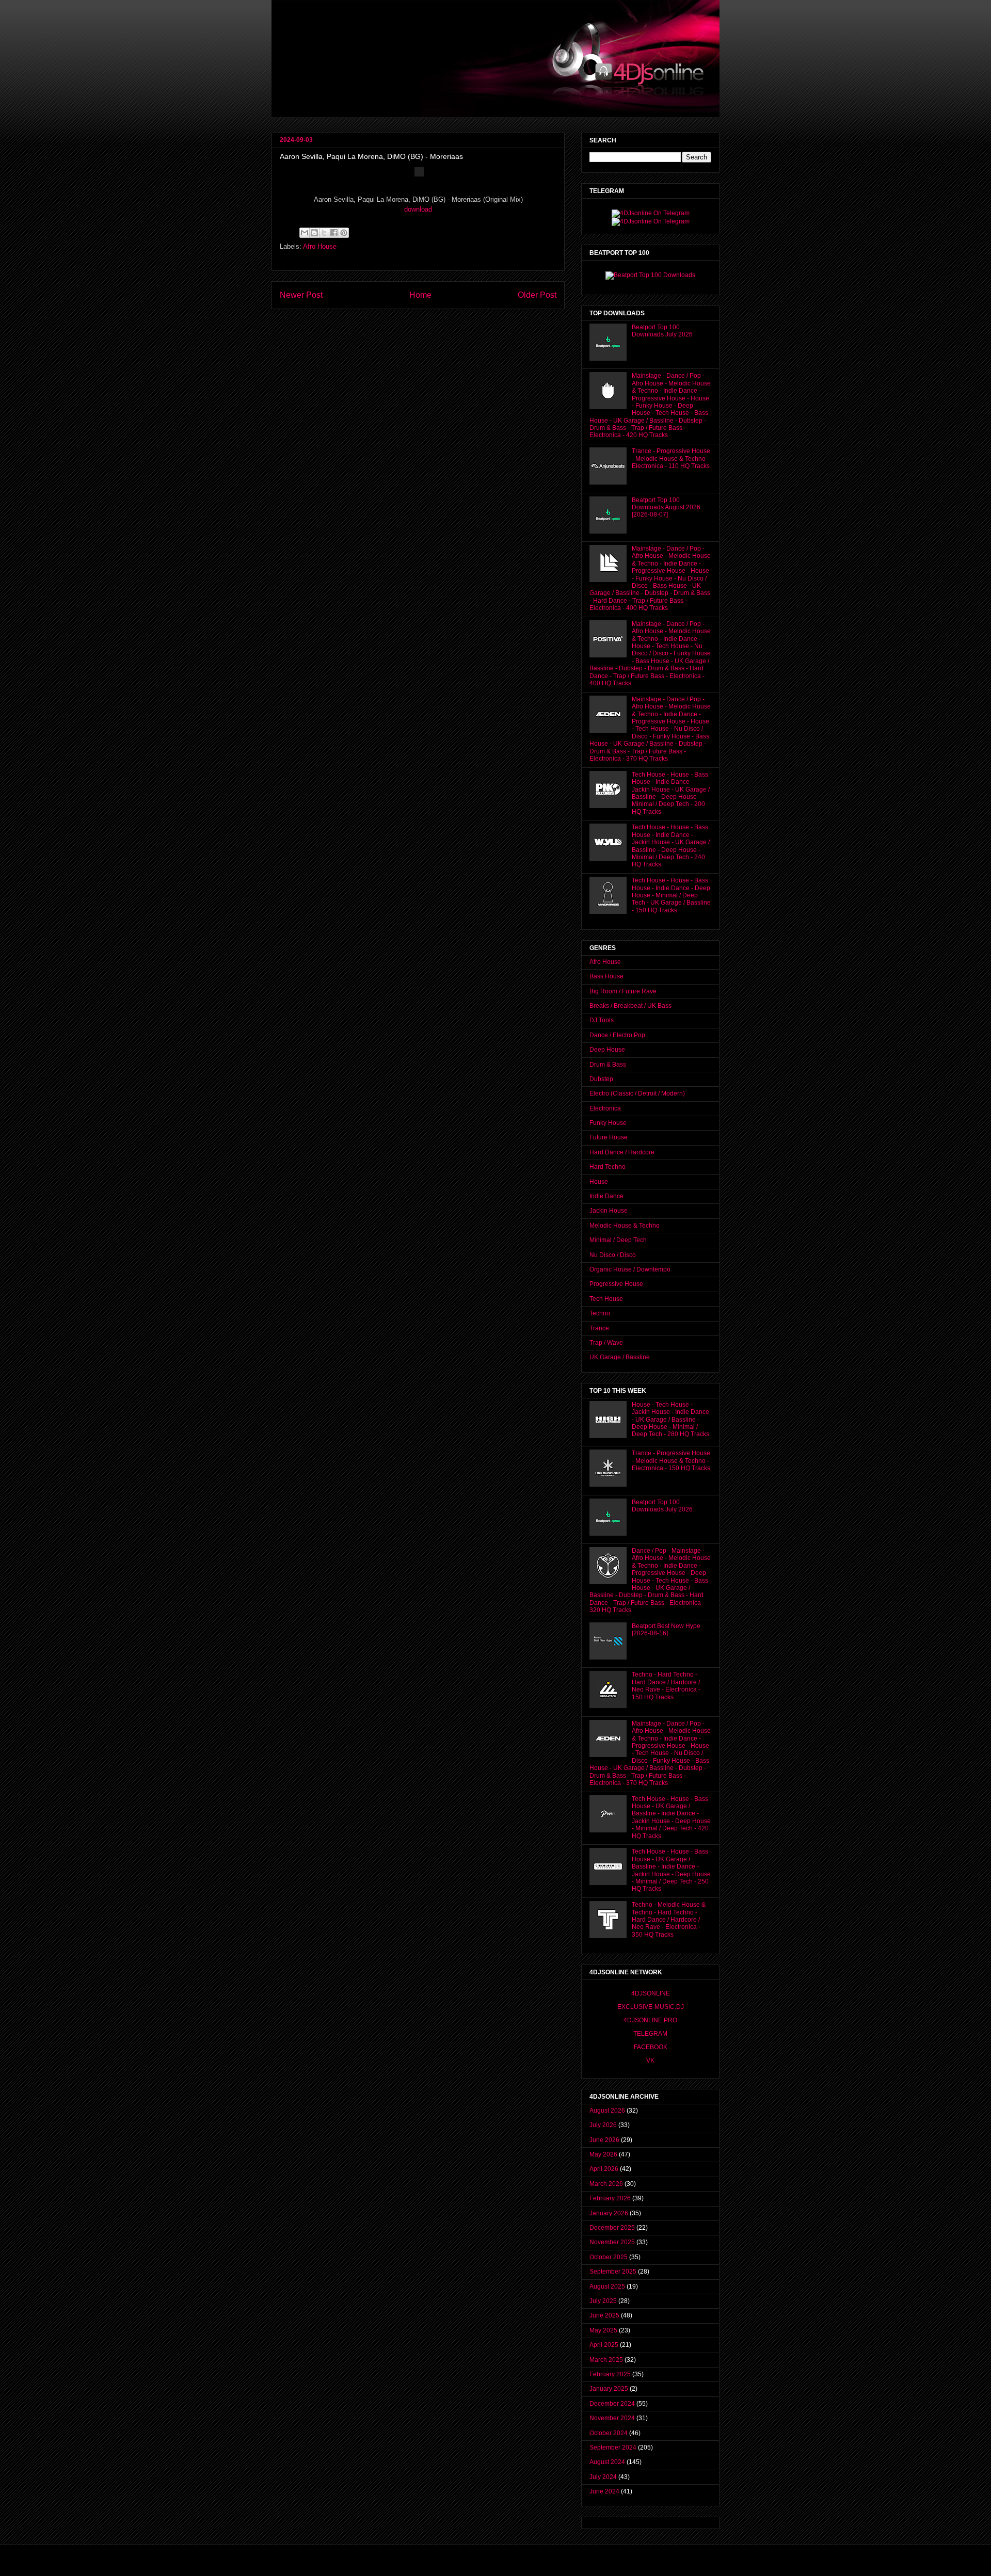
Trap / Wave (606, 1343)
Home (420, 295)
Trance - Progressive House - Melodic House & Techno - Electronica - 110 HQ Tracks (671, 458)
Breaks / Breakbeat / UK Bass (630, 1006)
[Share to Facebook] (334, 233)
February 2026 (610, 2198)
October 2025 (609, 2257)
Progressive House (616, 1284)
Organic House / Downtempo (630, 1269)
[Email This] (305, 233)
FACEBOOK (651, 2047)
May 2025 (603, 2330)
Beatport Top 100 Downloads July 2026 (662, 331)
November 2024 (612, 2418)
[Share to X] (324, 233)
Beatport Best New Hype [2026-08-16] (666, 1630)
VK (650, 2060)
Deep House (607, 1050)
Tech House (606, 1299)
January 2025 (609, 2389)
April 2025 (604, 2345)
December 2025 (612, 2228)
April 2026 (604, 2169)
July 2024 (603, 2477)
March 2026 (606, 2184)
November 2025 (612, 2242)
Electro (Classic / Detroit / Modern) (637, 1093)
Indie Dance (606, 1196)
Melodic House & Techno (625, 1226)
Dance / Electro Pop (617, 1035)
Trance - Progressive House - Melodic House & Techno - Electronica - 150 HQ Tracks (671, 1461)
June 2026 (604, 2140)
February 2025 (610, 2374)
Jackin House (609, 1211)
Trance (599, 1328)
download (418, 209)
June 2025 (604, 2315)
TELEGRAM (650, 2034)
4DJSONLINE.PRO (650, 2020)
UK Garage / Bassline (620, 1357)
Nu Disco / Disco (613, 1255)
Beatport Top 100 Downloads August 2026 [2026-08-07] (666, 508)
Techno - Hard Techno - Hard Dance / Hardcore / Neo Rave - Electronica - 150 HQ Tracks (666, 1686)
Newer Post (301, 295)
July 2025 (603, 2301)
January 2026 (609, 2213)
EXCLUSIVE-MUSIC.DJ (651, 2007)
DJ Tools (602, 1020)
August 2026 (607, 2111)
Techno (600, 1313)
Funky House (608, 1123)
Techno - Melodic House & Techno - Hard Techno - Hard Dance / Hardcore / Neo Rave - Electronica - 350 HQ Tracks (669, 1920)
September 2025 (613, 2272)
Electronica (605, 1108)
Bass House (606, 976)
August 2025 (607, 2287)
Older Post (537, 295)
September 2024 (613, 2448)
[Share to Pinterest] (344, 233)
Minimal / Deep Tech (618, 1240)
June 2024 (604, 2491)
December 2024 (612, 2404)
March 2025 (606, 2360)
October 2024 (609, 2433)
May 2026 (603, 2154)
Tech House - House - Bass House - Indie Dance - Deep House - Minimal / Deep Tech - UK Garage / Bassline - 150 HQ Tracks (671, 895)
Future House (609, 1137)
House (599, 1182)
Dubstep (601, 1079)
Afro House (320, 246)
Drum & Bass (608, 1065)
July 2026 (603, 2125)
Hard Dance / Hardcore (622, 1152)
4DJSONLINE (651, 1993)
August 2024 (607, 2462)
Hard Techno (608, 1167)
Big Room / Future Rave (623, 991)
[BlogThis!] (314, 233)
